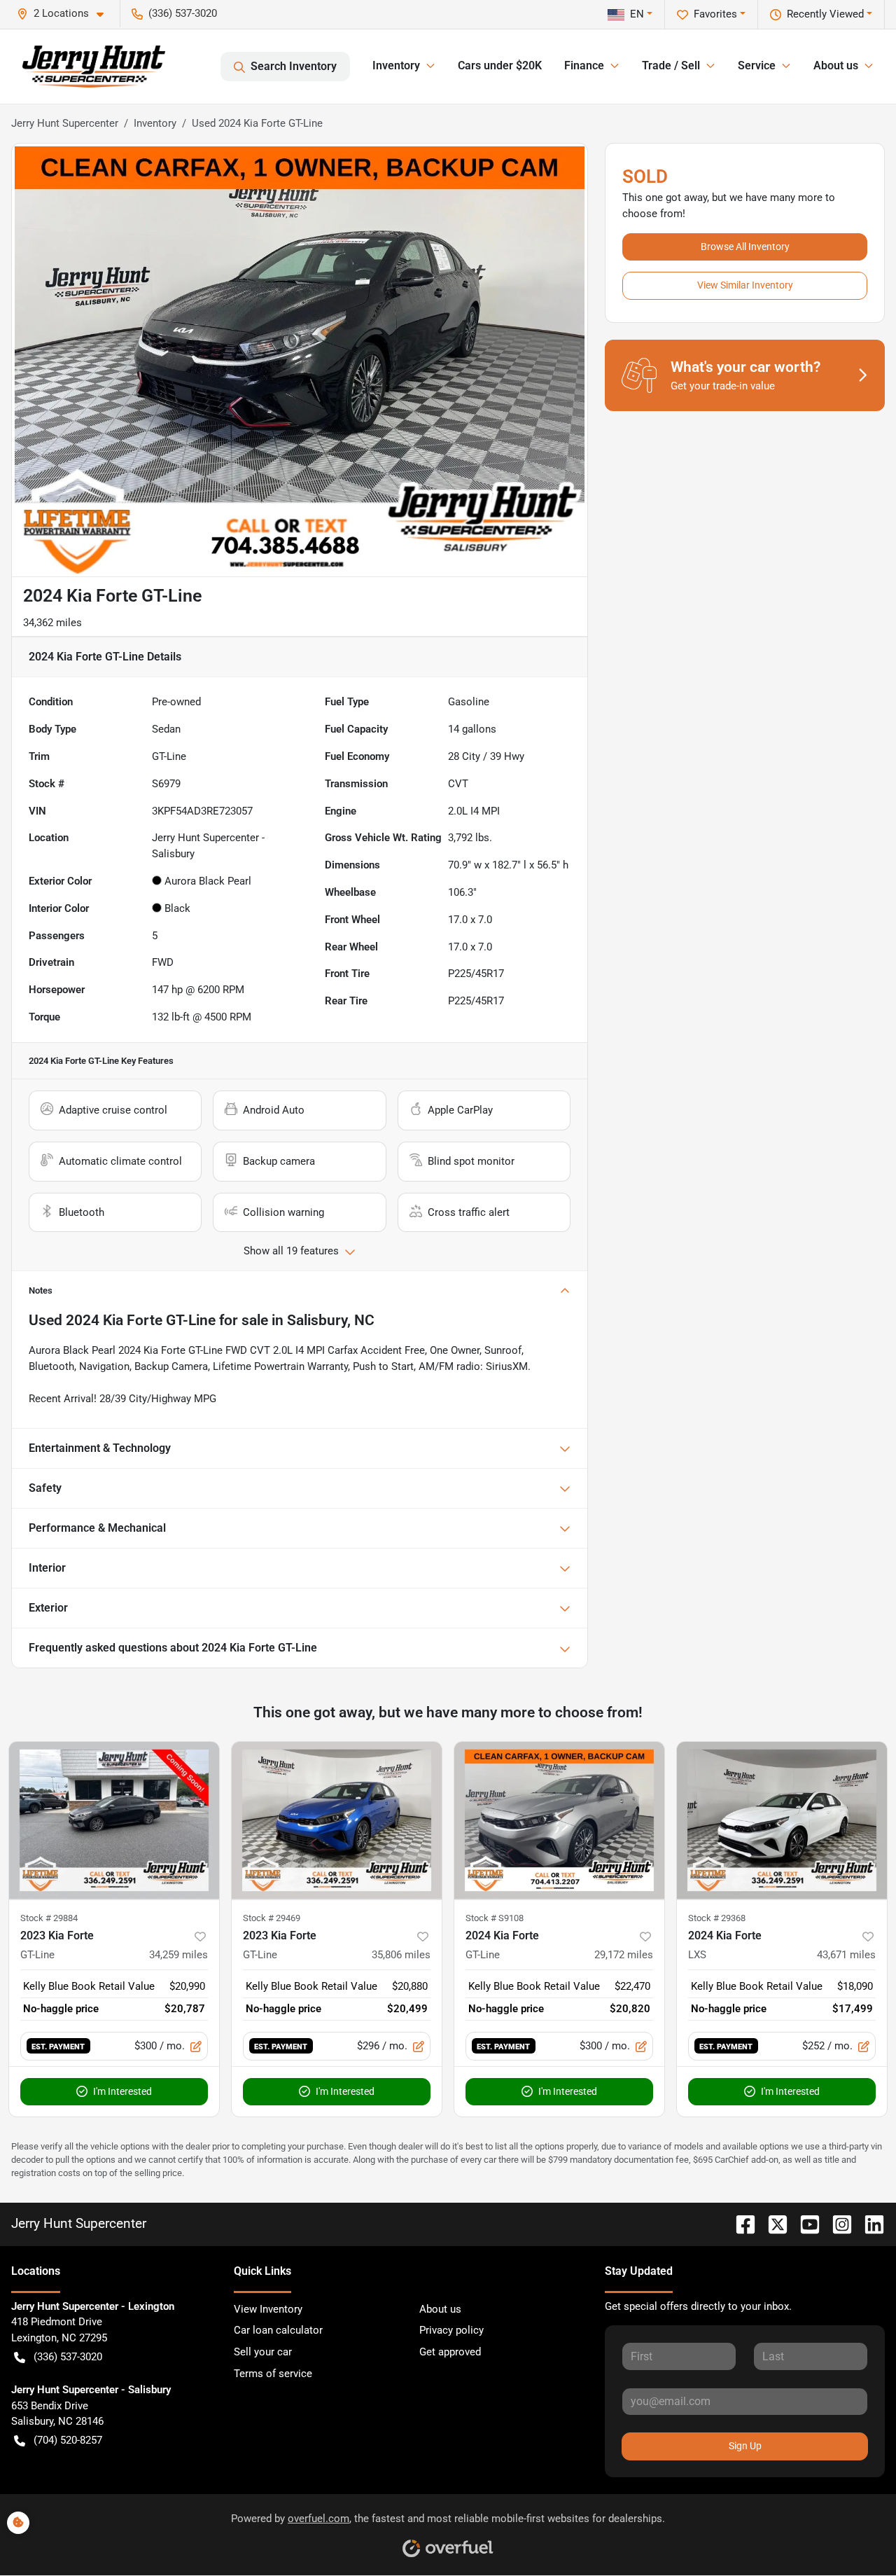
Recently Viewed (825, 14)
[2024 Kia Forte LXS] (782, 1821)
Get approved (450, 2352)
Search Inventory (294, 66)
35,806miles (401, 1955)
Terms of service (273, 2374)
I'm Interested (122, 2091)
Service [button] (757, 65)
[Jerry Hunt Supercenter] (94, 67)
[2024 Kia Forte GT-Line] (559, 1821)
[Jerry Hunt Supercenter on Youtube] (804, 2223)
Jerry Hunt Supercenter (65, 123)
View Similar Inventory (745, 285)
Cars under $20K (500, 65)
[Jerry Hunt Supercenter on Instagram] (836, 2223)
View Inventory (268, 2309)
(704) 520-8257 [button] (68, 2440)
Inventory (155, 123)
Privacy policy (451, 2330)
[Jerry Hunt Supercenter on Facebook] (740, 2223)
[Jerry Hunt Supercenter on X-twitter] (772, 2223)
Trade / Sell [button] (671, 65)
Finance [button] (584, 65)
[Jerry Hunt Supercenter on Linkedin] (869, 2223)
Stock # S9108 (495, 1918)
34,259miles (178, 1955)
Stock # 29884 (49, 1918)
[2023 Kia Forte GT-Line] (114, 1821)
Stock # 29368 (717, 1918)
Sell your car (263, 2352)
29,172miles (624, 1955)
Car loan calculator (278, 2330)
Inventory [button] (396, 65)
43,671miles (846, 1955)
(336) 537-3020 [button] (183, 13)
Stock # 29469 (272, 1918)
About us (440, 2309)
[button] (66, 14)
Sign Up (745, 2446)
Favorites (715, 14)
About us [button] (836, 65)
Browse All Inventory (745, 247)
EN (637, 14)
